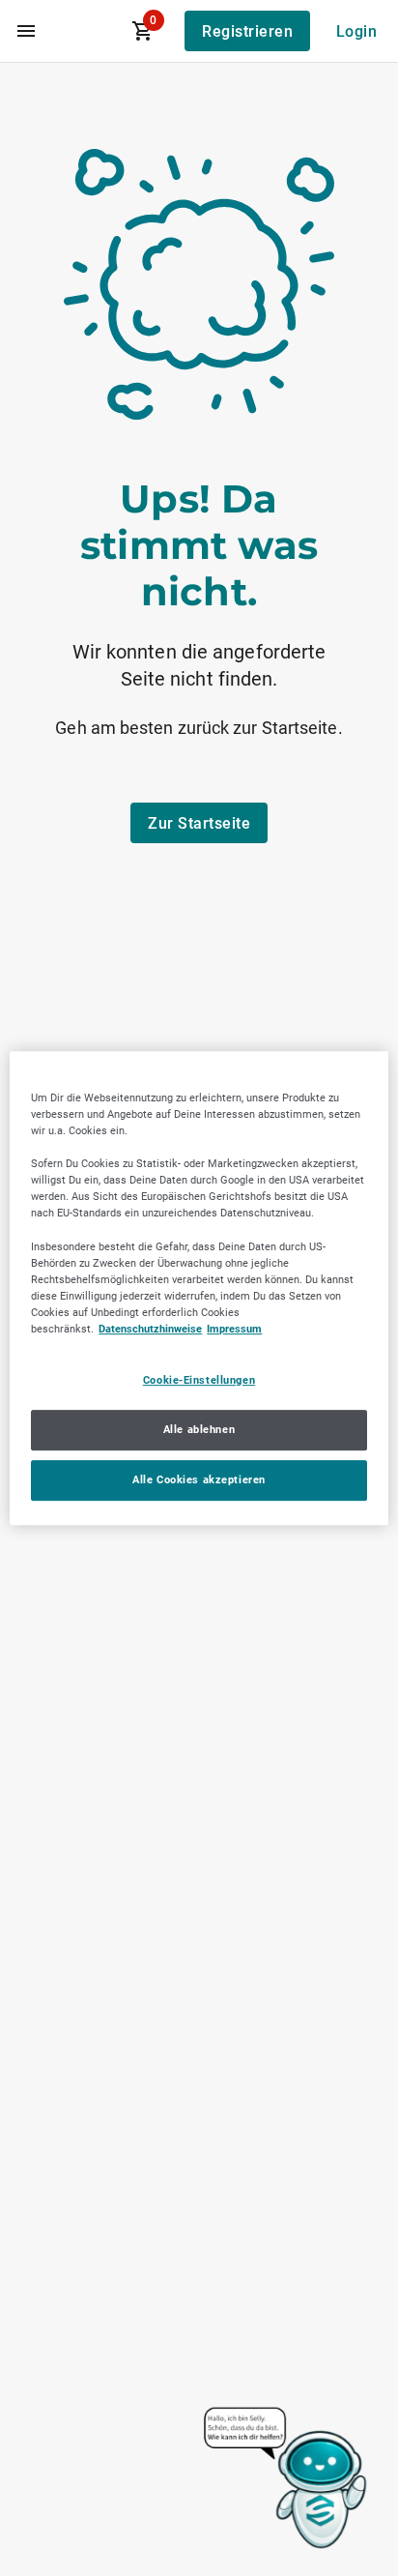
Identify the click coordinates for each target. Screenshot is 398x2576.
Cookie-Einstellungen (199, 1380)
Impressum (234, 1329)
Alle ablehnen (199, 1429)
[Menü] (26, 31)
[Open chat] (286, 2479)
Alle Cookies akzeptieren (199, 1479)
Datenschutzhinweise (150, 1329)
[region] (199, 1288)
